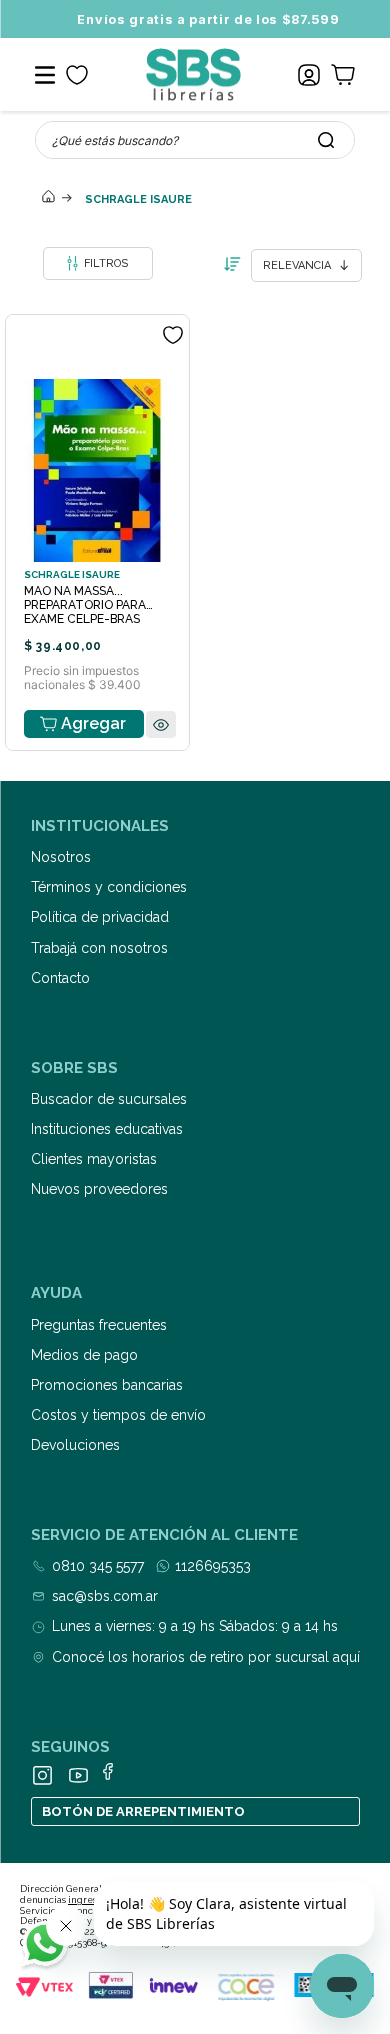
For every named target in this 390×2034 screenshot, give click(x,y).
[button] (161, 725)
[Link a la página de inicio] (48, 198)
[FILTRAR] (98, 263)
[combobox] (195, 140)
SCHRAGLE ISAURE (138, 199)
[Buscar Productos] (326, 140)
